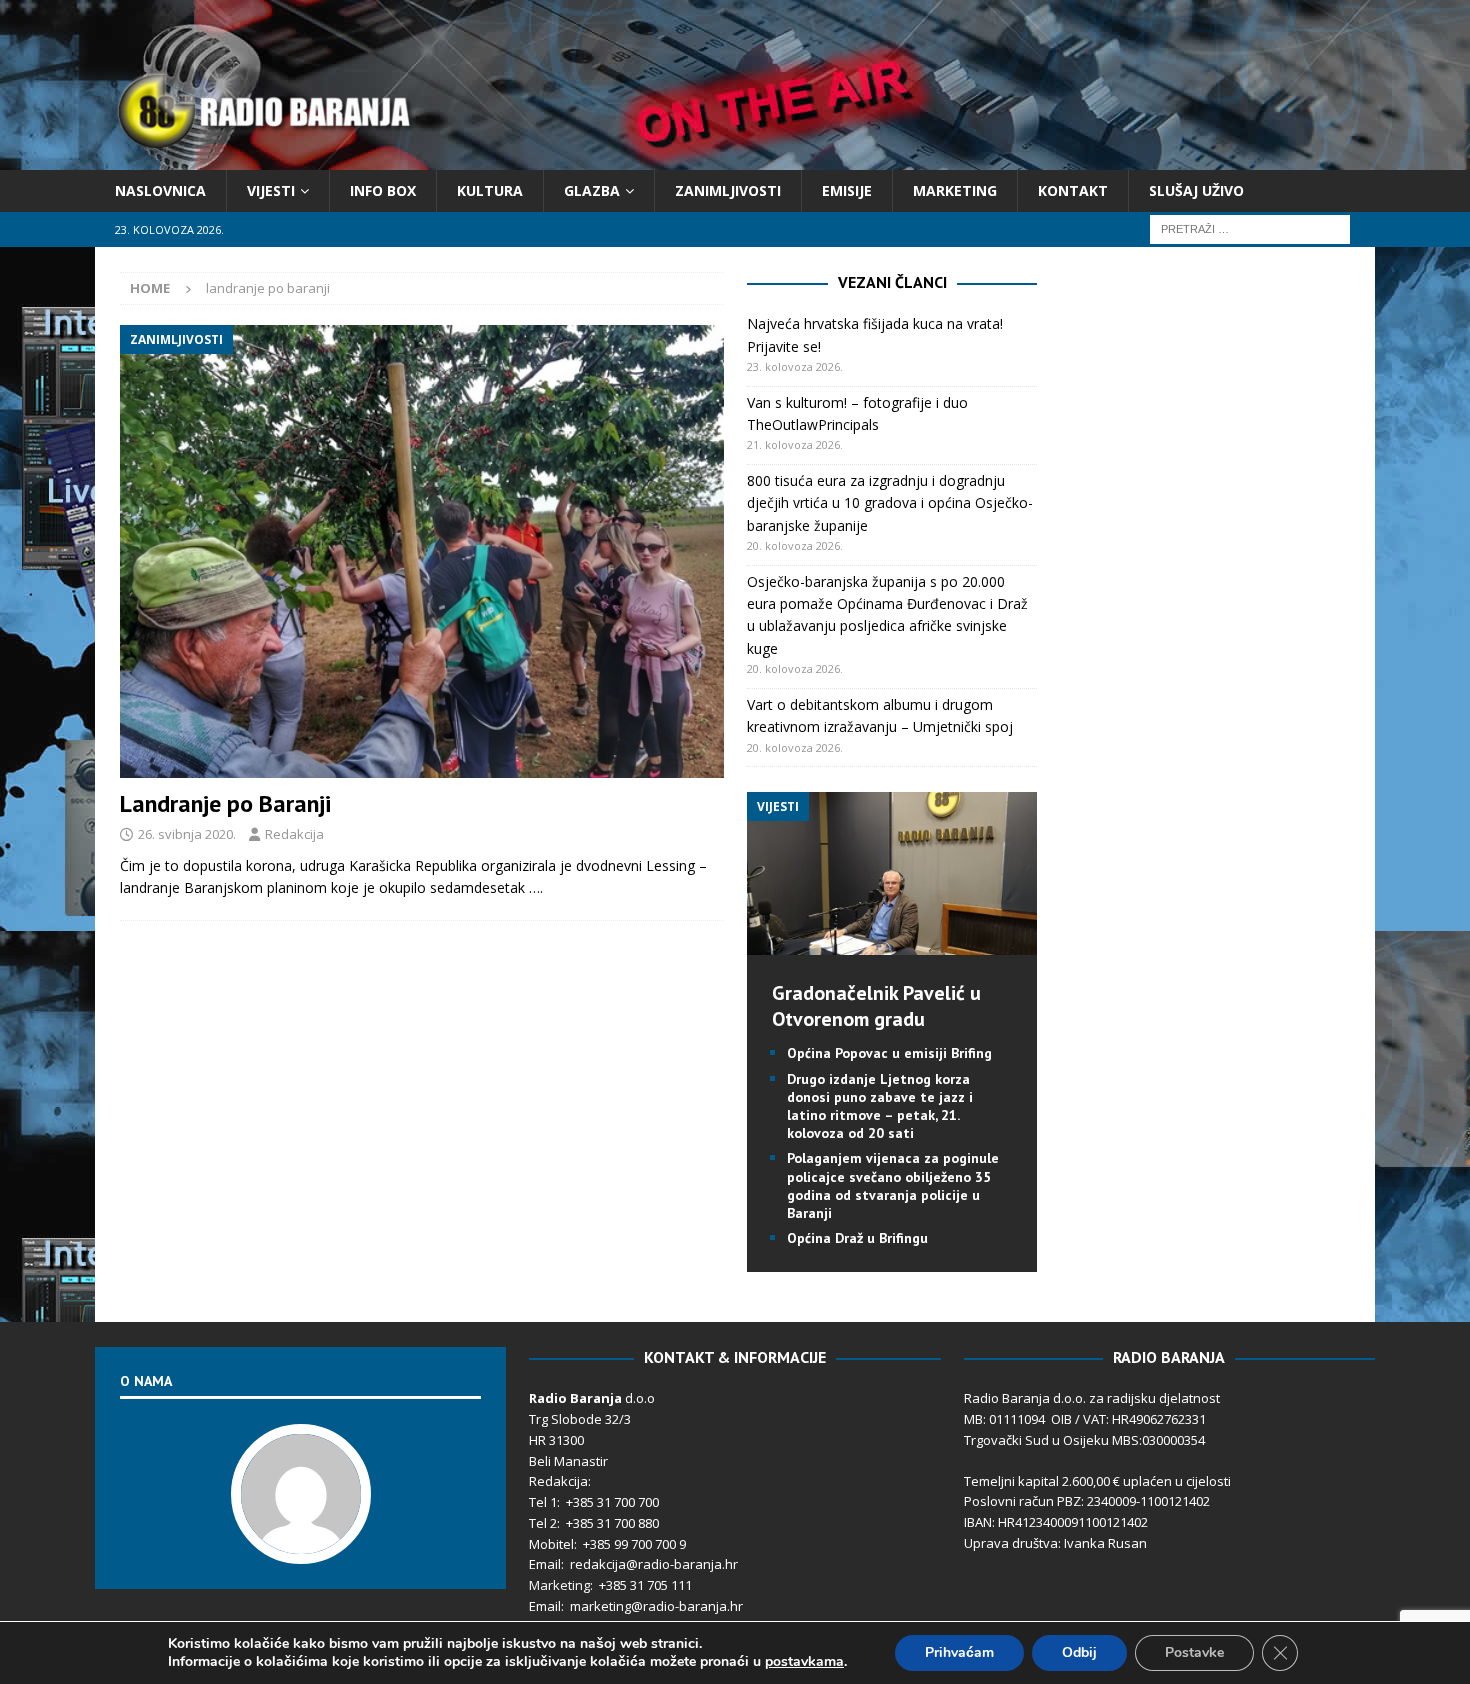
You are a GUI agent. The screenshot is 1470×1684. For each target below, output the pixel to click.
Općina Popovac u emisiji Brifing (889, 1053)
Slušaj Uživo (1196, 190)
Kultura (490, 190)
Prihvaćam (959, 1652)
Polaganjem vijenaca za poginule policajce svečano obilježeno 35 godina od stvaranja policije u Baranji (893, 1185)
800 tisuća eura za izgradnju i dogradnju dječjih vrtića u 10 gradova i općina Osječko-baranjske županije (890, 503)
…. (536, 887)
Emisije (847, 190)
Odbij (1079, 1652)
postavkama (804, 1662)
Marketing (955, 190)
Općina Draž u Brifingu (857, 1238)
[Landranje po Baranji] (422, 551)
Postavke (1194, 1652)
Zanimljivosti (728, 190)
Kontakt (1073, 190)
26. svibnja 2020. (187, 834)
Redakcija (294, 834)
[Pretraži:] (1250, 228)
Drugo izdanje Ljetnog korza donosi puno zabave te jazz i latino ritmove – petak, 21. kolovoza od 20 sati (880, 1106)
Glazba (592, 190)
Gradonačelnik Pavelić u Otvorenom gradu (876, 1006)
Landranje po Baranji (225, 803)
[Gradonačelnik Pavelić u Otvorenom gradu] (892, 943)
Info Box (383, 190)
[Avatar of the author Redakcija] (301, 1543)
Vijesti (271, 190)
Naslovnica (160, 190)
